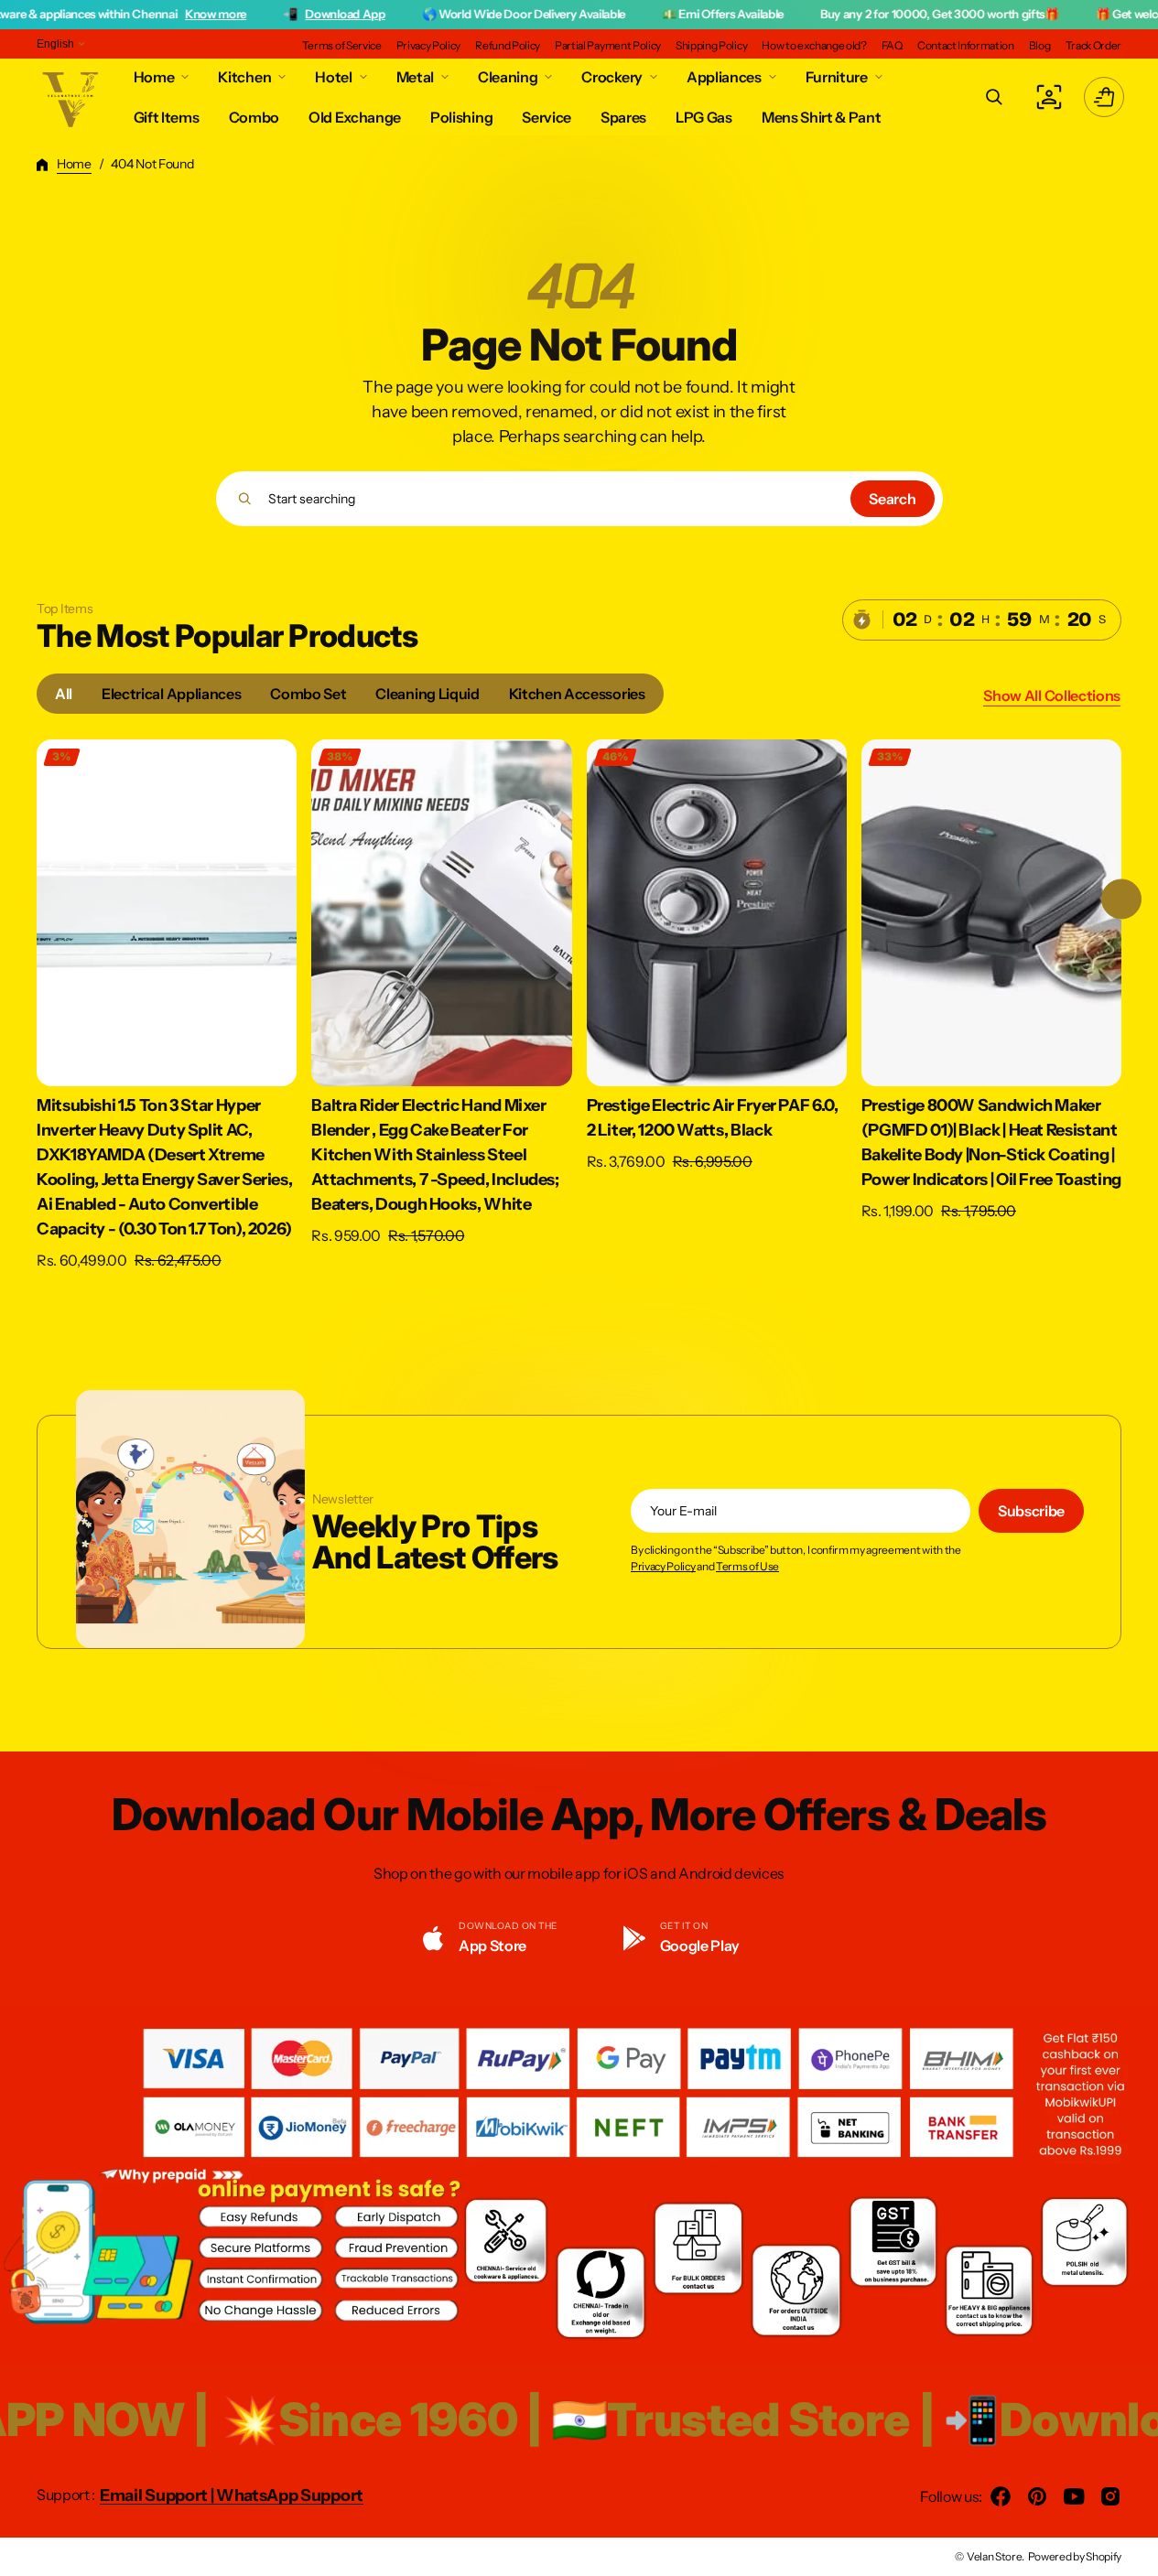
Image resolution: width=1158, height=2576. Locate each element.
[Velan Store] (71, 97)
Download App (249, 14)
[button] (994, 97)
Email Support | (158, 2495)
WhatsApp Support (290, 2495)
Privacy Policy (663, 1567)
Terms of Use (747, 1567)
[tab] (64, 694)
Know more (119, 14)
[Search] (245, 499)
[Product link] (167, 1018)
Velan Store (994, 2556)
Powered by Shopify (1075, 2556)
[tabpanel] (579, 1022)
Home (74, 164)
